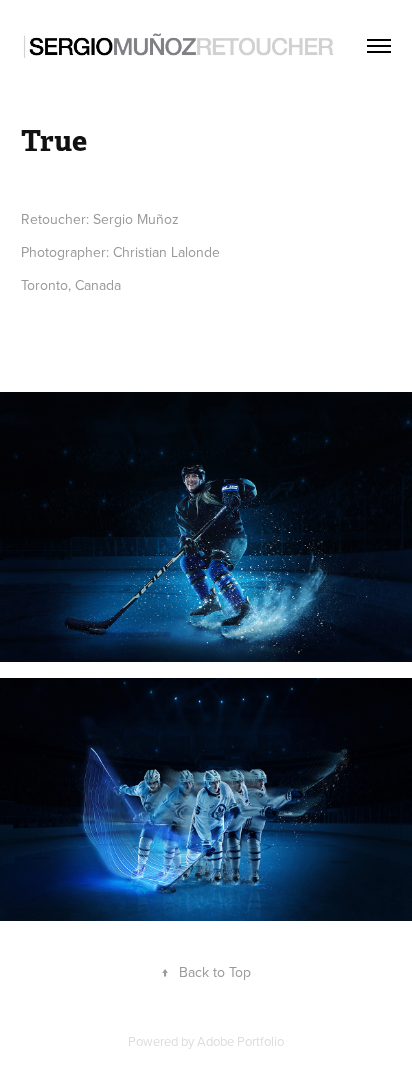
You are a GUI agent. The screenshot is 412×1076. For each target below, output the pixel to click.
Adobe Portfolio (240, 1041)
